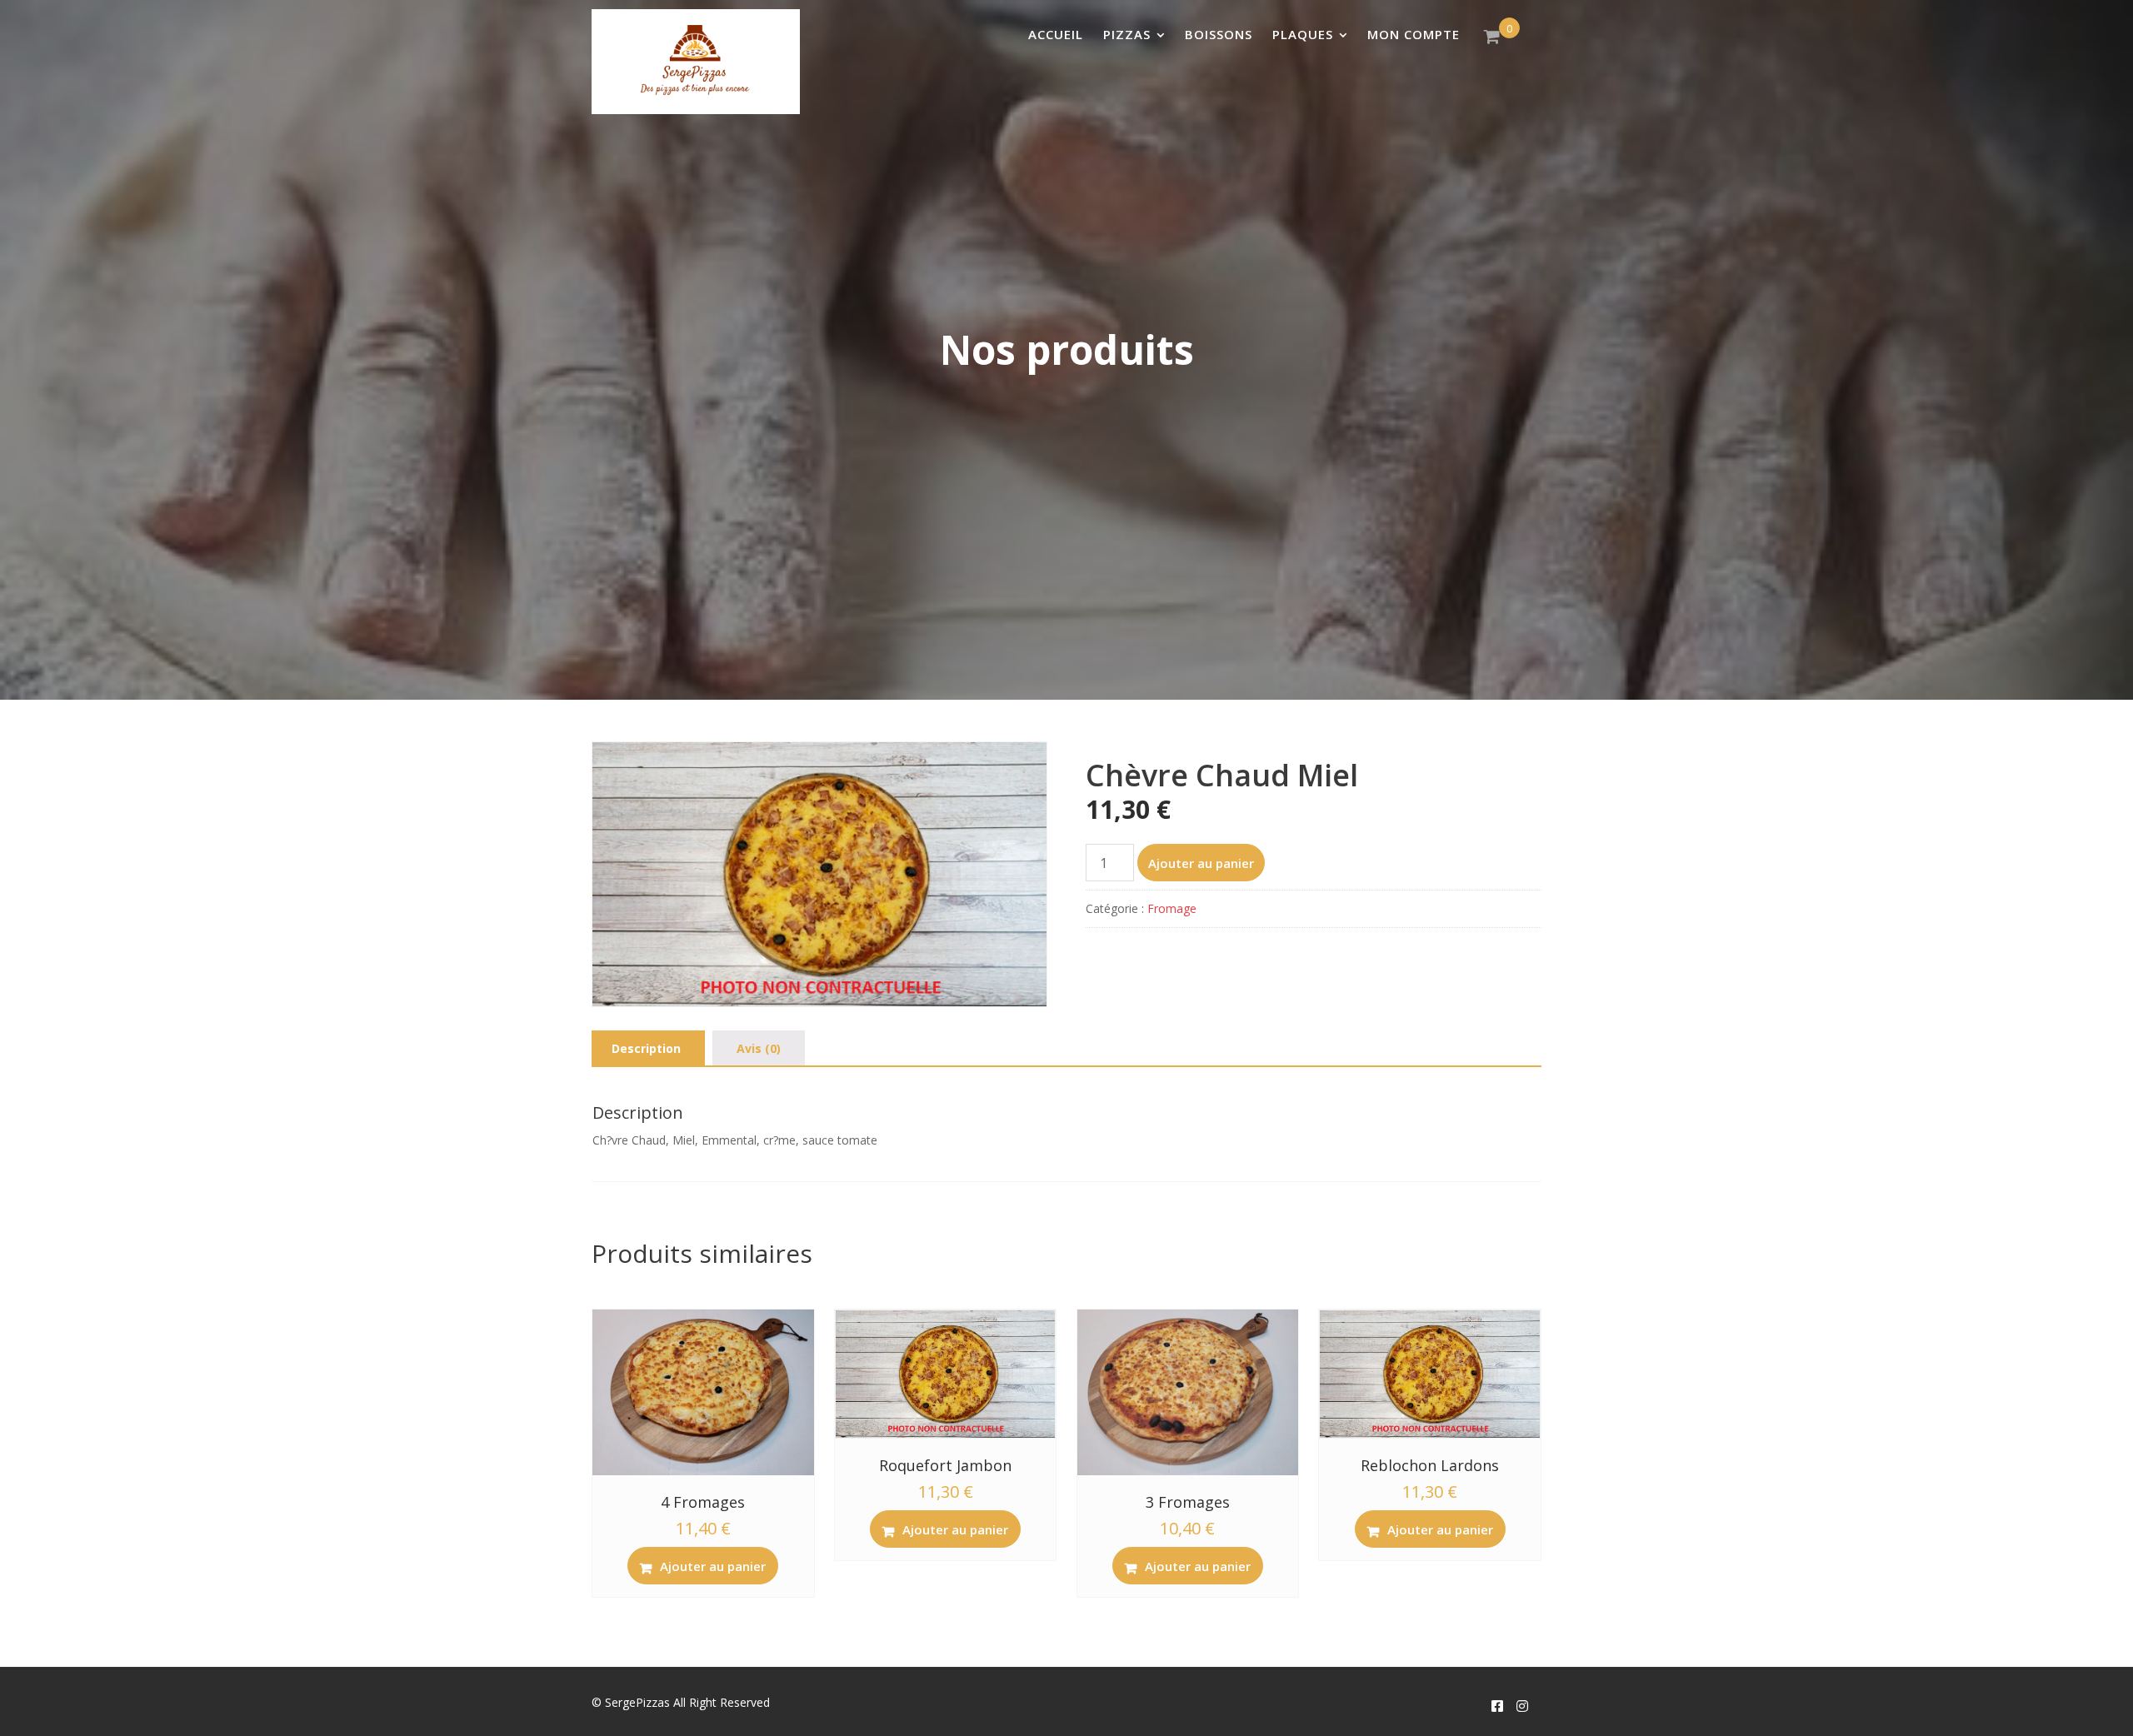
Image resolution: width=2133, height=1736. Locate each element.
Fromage (1172, 908)
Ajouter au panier (1201, 863)
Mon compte (1414, 34)
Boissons (1219, 34)
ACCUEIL (1056, 34)
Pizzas (1127, 34)
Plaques (1303, 34)
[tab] (646, 1049)
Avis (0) (759, 1048)
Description (646, 1048)
